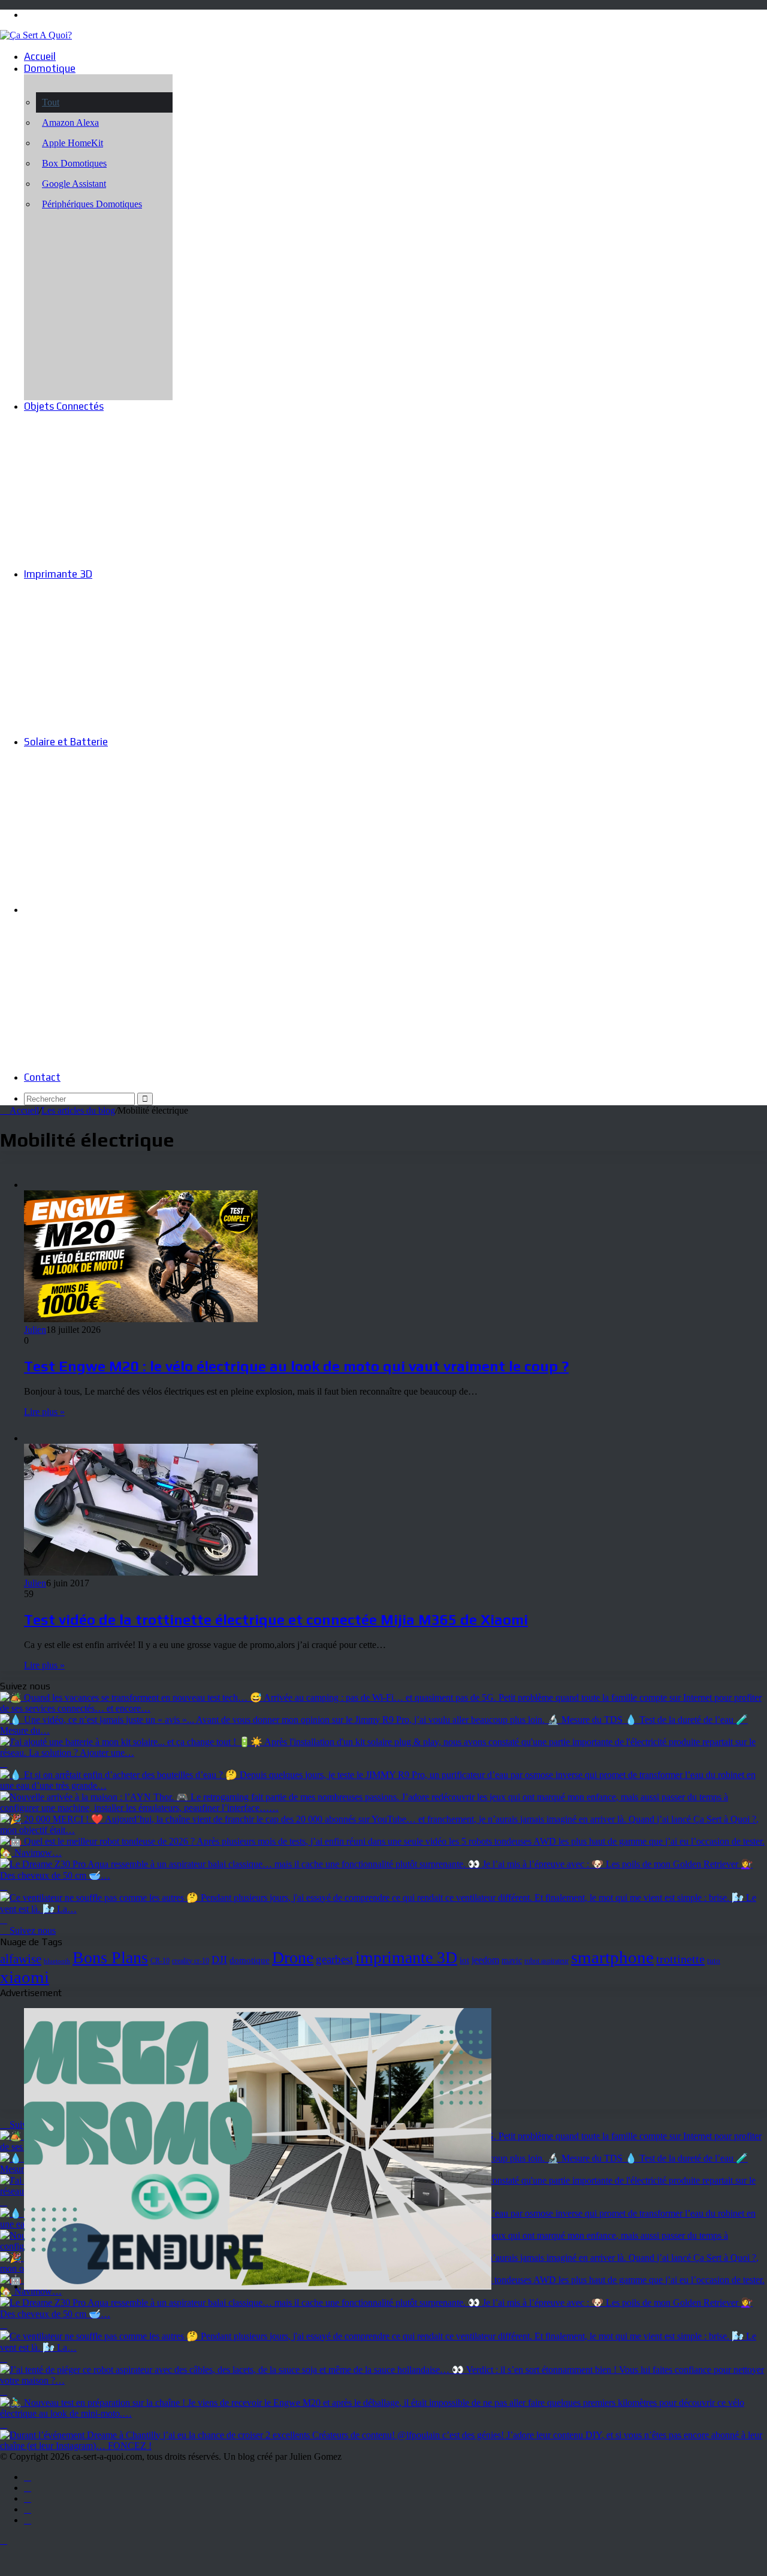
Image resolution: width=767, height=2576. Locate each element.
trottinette (680, 1959)
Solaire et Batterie (66, 742)
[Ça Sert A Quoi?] (36, 35)
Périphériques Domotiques (92, 204)
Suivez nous (31, 1931)
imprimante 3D (406, 1957)
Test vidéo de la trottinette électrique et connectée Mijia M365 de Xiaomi (276, 1620)
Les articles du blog (78, 1110)
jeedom (485, 1960)
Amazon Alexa (70, 123)
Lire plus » (44, 1412)
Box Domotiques (74, 163)
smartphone (612, 1957)
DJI (219, 1960)
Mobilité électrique (67, 909)
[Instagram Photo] (383, 1708)
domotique (250, 1960)
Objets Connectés (64, 406)
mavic (512, 1960)
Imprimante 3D (58, 574)
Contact (42, 1077)
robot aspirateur (546, 1961)
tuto (714, 1960)
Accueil (40, 56)
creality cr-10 (191, 1961)
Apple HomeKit (73, 143)
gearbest (334, 1959)
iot (464, 1960)
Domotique (50, 68)
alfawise (21, 1959)
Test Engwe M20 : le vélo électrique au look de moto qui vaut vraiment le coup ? (296, 1366)
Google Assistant (74, 184)
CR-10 (160, 1961)
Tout (51, 102)
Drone (293, 1957)
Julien (35, 1330)
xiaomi (25, 1977)
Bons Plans (110, 1957)
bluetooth (57, 1961)
